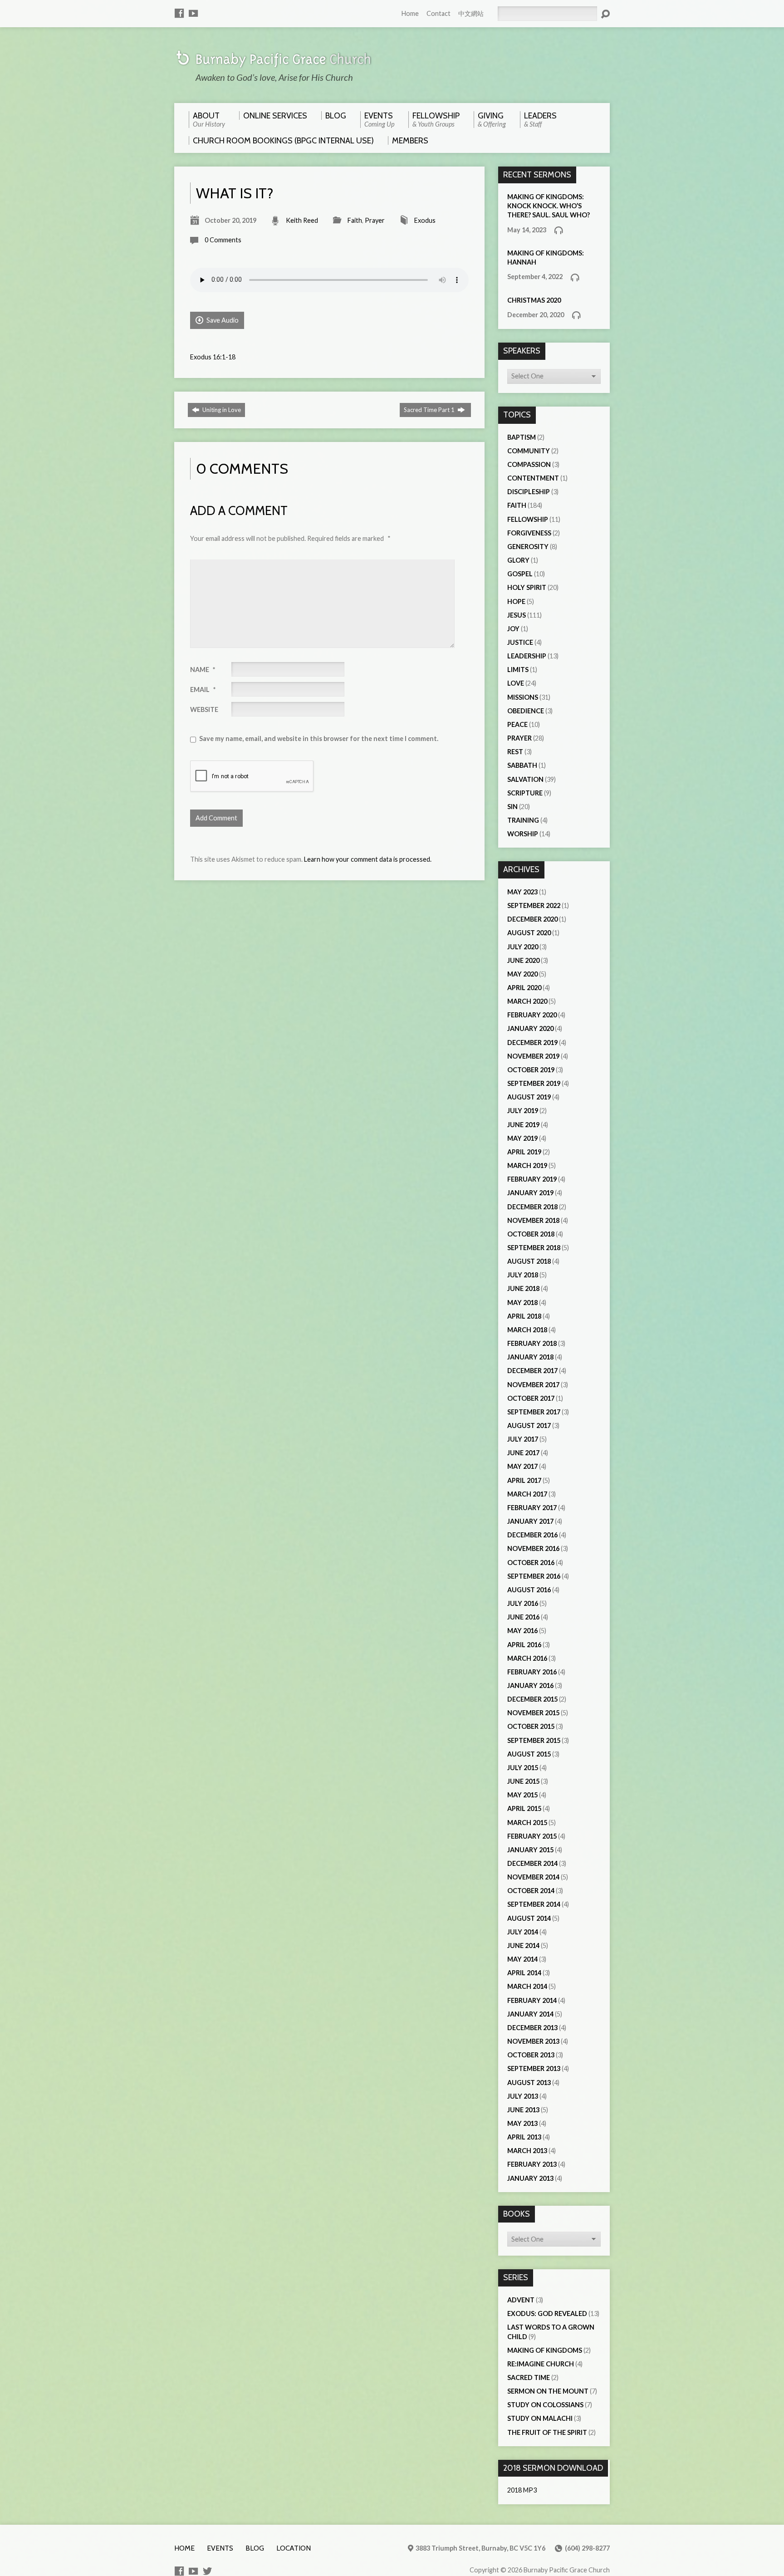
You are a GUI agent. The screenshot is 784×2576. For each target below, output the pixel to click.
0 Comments (223, 240)
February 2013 (532, 2164)
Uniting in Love (221, 410)
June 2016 (523, 1617)
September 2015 (534, 1740)
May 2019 (522, 1138)
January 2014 (530, 2014)
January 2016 (530, 1685)
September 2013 (534, 2068)
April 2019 (524, 1152)
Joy (513, 629)
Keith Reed (302, 220)
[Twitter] (207, 2571)
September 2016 (534, 1576)
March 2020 (527, 1001)
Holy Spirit (527, 587)
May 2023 (522, 892)
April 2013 (524, 2137)
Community (529, 451)
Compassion (529, 464)
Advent (521, 2300)
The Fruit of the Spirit (547, 2432)
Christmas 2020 (534, 300)
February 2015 (532, 1836)
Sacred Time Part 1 (430, 410)
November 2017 (533, 1385)
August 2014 (529, 1918)
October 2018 (531, 1234)
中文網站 (471, 13)
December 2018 (532, 1207)
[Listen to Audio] (559, 230)
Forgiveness (529, 533)
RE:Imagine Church (541, 2364)
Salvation (525, 779)
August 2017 (529, 1425)
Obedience (526, 711)
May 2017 (522, 1466)
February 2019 (532, 1179)
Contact (439, 13)
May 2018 (522, 1303)
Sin (512, 807)
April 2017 (524, 1480)
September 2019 (534, 1083)
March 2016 (527, 1658)
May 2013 (522, 2123)
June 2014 (523, 1945)
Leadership (527, 656)
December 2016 (532, 1535)
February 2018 (532, 1343)
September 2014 (534, 1904)
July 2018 (523, 1275)
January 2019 (530, 1193)
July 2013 (523, 2096)
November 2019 (533, 1056)
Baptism (522, 437)
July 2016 (523, 1603)
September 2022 (534, 905)
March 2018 (527, 1330)
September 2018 (534, 1248)
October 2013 (531, 2055)
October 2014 (531, 1891)
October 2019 (531, 1070)
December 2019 (532, 1043)
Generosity (528, 547)
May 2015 (522, 1795)
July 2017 (523, 1439)
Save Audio (222, 320)
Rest (515, 752)
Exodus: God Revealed (547, 2313)
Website (204, 709)
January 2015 (530, 1850)
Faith (355, 220)
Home (410, 13)
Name (203, 670)
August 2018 (529, 1261)
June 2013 (523, 2110)
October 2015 (531, 1726)
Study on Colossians (545, 2405)
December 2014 (532, 1863)
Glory (518, 560)
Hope (516, 601)
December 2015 (532, 1699)
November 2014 (533, 1877)
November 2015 (533, 1713)
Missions (523, 697)
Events (220, 2548)
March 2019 (527, 1165)
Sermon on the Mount (548, 2391)
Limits (518, 670)
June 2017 (523, 1453)
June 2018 (523, 1288)
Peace (517, 724)
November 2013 (533, 2041)
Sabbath (522, 765)
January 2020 (530, 1028)
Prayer (375, 220)
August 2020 (529, 933)
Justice (520, 642)
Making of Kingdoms (545, 2350)
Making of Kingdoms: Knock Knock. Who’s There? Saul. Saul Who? (549, 206)
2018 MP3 (522, 2490)
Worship (523, 834)
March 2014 (527, 1986)
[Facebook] (179, 13)
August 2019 (529, 1097)
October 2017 (531, 1398)
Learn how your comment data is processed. (368, 859)
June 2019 (523, 1125)
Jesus (517, 615)
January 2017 (530, 1521)
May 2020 (522, 974)
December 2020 (532, 919)
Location (294, 2548)
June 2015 (523, 1781)
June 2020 (523, 960)
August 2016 (529, 1590)
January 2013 (530, 2178)
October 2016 (531, 1563)
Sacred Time (529, 2377)
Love (516, 683)
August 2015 (529, 1754)
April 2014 (524, 1973)
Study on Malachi (540, 2418)
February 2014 (532, 2000)
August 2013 (529, 2083)
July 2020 (523, 947)
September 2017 (534, 1412)
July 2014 (523, 1932)
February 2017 (532, 1508)
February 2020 (532, 1015)
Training (523, 820)
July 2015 (523, 1768)
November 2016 (533, 1548)
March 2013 (527, 2151)
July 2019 (523, 1111)
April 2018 (524, 1316)
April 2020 (524, 988)
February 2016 (532, 1672)
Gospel (520, 574)
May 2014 (522, 1959)
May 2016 (522, 1631)
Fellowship (528, 519)
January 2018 (530, 1357)
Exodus (425, 220)
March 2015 (527, 1823)
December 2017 (532, 1371)
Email (203, 689)
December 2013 (532, 2028)
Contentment (533, 478)
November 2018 (533, 1220)
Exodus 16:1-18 (213, 357)
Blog (255, 2548)
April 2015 (524, 1808)
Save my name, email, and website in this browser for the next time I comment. (319, 738)
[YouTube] (193, 13)
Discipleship (529, 492)
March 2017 (527, 1494)
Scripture (525, 793)
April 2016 (524, 1645)
